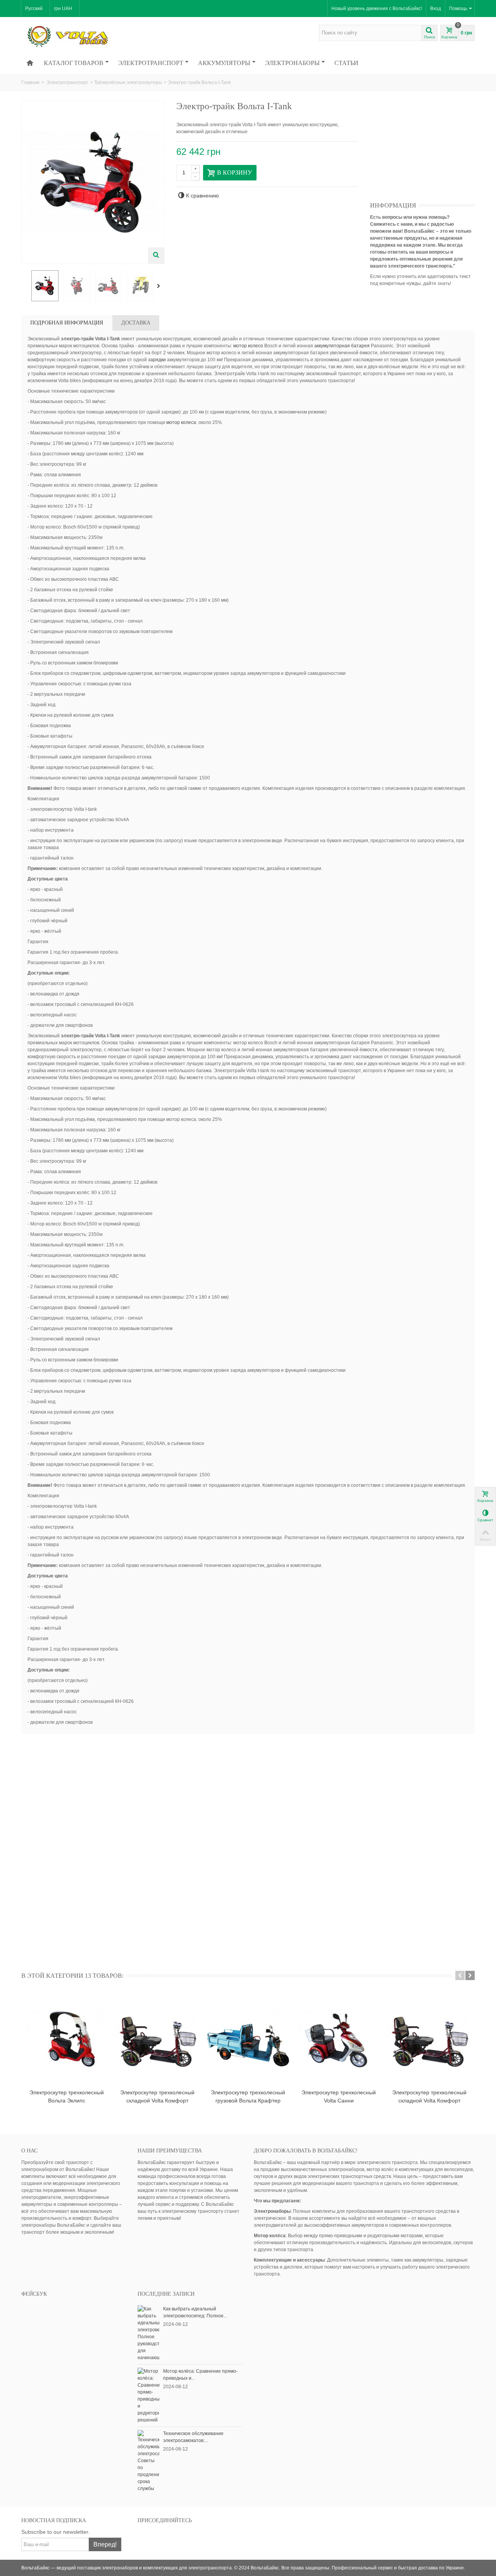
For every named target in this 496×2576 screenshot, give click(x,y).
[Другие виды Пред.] (25, 286)
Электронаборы (292, 63)
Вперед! (105, 2544)
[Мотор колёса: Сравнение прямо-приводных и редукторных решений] (148, 2395)
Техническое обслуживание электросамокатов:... (193, 2437)
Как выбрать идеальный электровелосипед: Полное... (195, 2312)
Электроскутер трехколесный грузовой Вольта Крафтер (248, 2096)
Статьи (346, 63)
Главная (30, 82)
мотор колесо (248, 346)
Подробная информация (67, 323)
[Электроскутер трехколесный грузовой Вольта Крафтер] (248, 2039)
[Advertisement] (428, 149)
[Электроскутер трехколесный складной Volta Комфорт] (157, 2039)
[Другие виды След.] (160, 286)
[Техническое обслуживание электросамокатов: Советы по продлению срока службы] (148, 2461)
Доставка (136, 323)
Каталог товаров (74, 63)
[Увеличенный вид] (156, 256)
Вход (436, 9)
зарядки (157, 360)
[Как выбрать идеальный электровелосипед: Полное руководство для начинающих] (148, 2333)
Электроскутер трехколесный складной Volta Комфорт (157, 2096)
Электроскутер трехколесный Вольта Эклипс (67, 2096)
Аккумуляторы (224, 63)
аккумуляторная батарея (342, 346)
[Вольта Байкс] (79, 36)
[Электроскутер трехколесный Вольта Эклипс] (67, 2039)
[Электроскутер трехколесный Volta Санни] (339, 2039)
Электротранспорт (151, 63)
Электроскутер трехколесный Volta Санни (339, 2096)
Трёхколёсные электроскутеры (128, 82)
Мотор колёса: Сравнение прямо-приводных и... (200, 2375)
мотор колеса (181, 422)
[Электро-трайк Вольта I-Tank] (45, 286)
